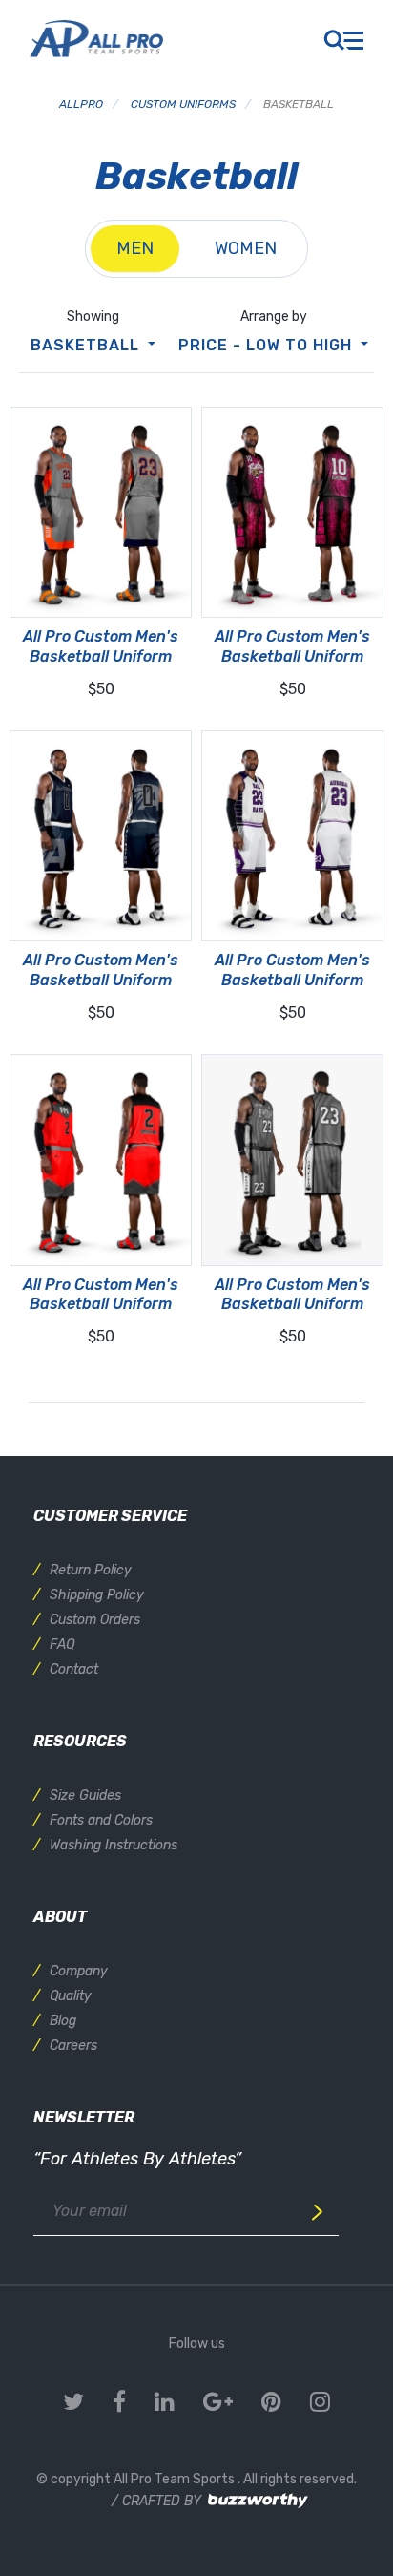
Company (79, 1971)
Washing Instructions (114, 1845)
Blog (63, 2021)
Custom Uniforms (183, 104)
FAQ (62, 1645)
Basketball (87, 345)
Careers (73, 2046)
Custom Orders (95, 1620)
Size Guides (85, 1795)
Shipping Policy (97, 1595)
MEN (135, 248)
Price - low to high (268, 345)
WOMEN (246, 248)
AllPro (81, 104)
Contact (74, 1669)
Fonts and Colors (101, 1820)
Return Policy (91, 1570)
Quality (71, 1996)
